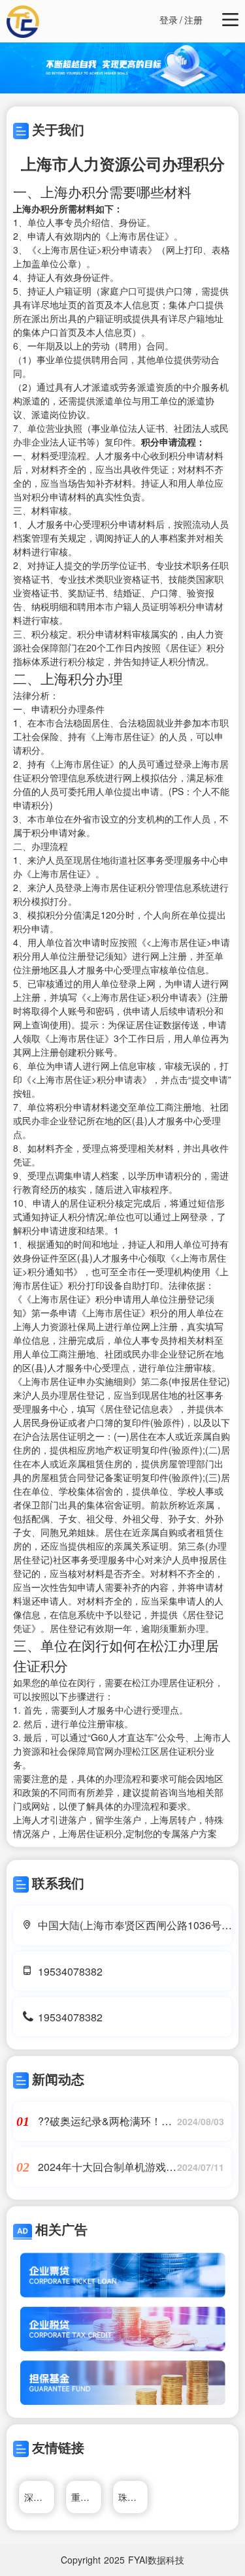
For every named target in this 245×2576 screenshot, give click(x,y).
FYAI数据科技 (156, 2560)
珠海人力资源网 (134, 2497)
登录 (169, 20)
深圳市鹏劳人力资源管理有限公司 (40, 2497)
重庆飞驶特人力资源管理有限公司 (87, 2497)
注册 (193, 20)
